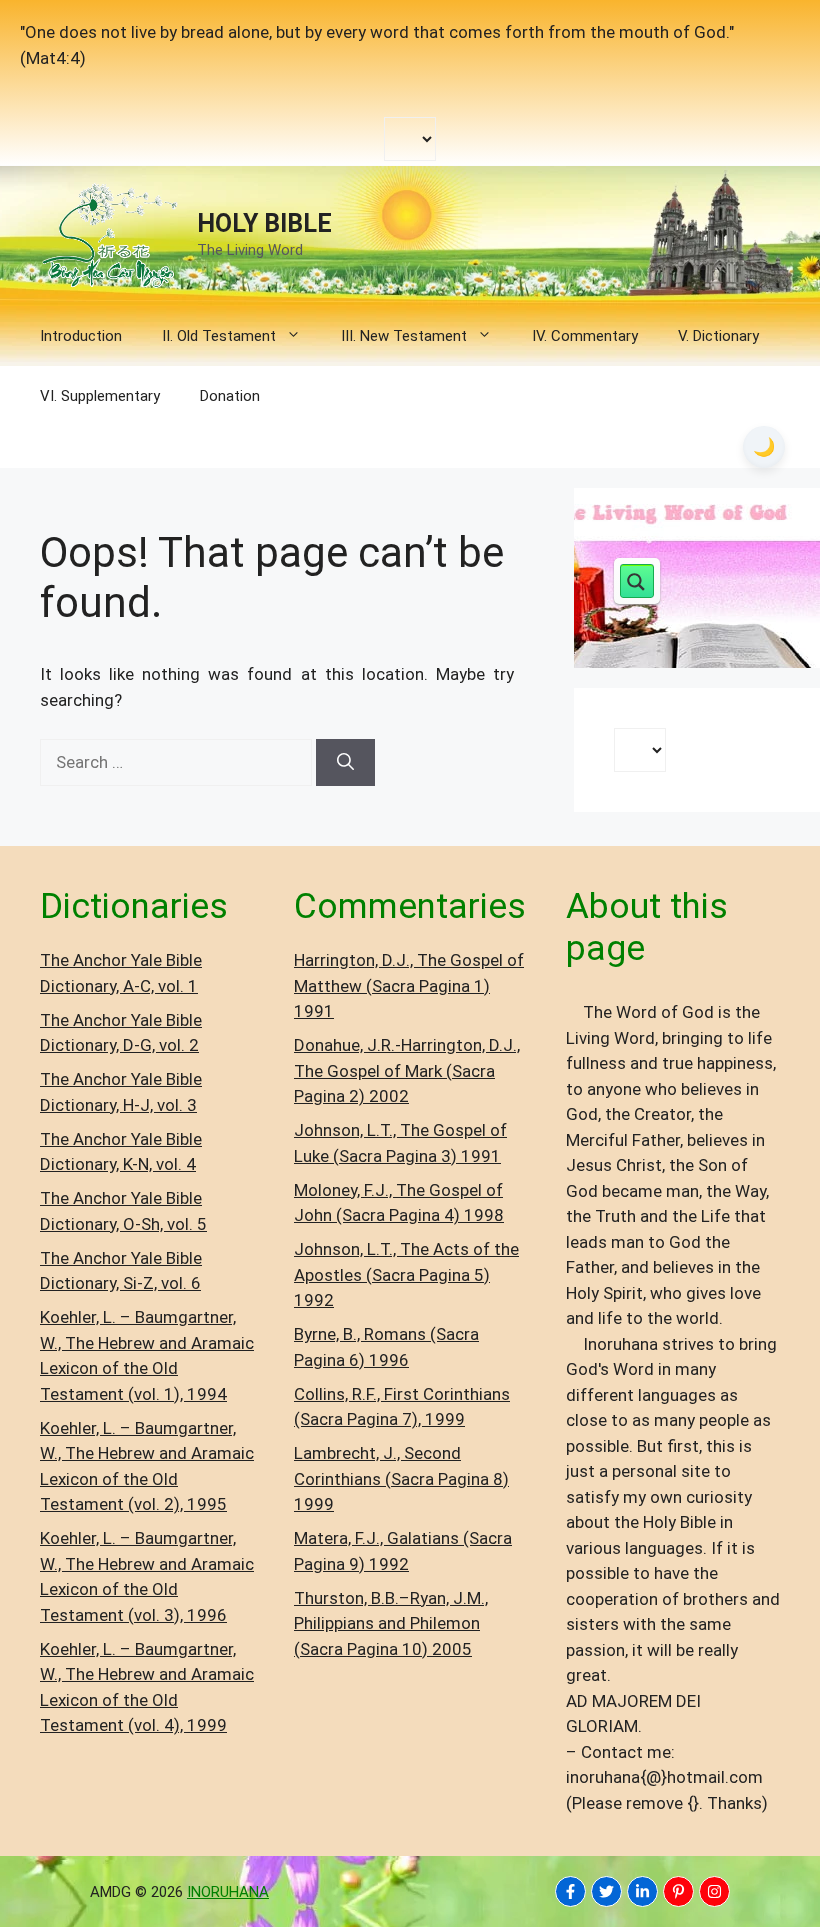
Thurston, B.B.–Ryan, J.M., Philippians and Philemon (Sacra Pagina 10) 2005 (391, 1623)
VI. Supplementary (100, 396)
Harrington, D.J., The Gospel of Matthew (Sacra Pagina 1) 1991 (409, 985)
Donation (230, 396)
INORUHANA (228, 1892)
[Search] (345, 763)
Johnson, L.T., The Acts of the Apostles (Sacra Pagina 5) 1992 (406, 1274)
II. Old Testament (219, 336)
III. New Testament (404, 336)
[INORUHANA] (570, 1891)
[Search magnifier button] (637, 581)
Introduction (81, 336)
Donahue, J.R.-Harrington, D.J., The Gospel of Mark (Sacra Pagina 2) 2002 (407, 1070)
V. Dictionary (718, 336)
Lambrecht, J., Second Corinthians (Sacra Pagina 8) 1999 (401, 1478)
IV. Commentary (585, 336)
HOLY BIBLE (264, 223)
